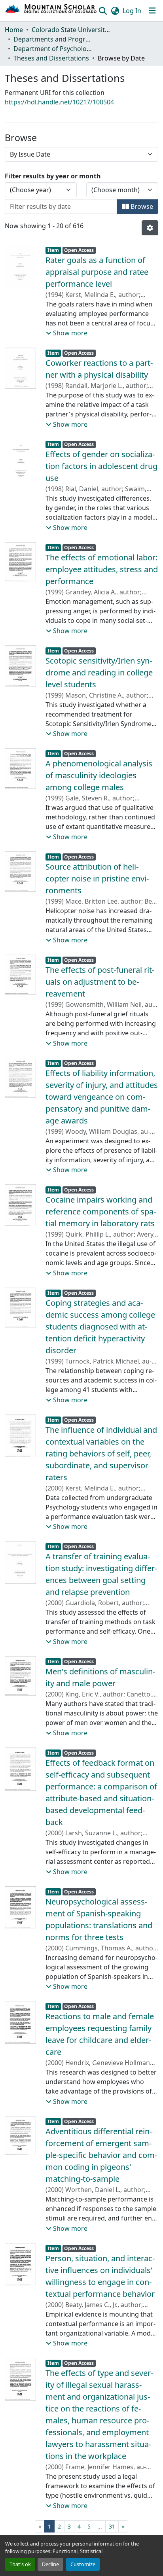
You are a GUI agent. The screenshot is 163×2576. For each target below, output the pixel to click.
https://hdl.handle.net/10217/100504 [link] (59, 102)
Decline (50, 2564)
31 (112, 2526)
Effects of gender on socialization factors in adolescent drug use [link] (101, 466)
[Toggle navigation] (152, 11)
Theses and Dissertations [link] (51, 58)
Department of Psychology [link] (53, 49)
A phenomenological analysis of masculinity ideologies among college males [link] (99, 775)
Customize (83, 2564)
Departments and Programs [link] (53, 39)
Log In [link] (132, 11)
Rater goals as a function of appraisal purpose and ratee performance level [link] (97, 272)
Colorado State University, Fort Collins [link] (71, 30)
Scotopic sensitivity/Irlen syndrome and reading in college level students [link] (99, 672)
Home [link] (14, 30)
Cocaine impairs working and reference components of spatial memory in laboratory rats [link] (101, 1211)
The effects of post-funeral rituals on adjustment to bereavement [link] (100, 982)
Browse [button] (141, 206)
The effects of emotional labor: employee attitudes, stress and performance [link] (102, 569)
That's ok (20, 2564)
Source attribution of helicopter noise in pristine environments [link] (97, 879)
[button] (51, 11)
